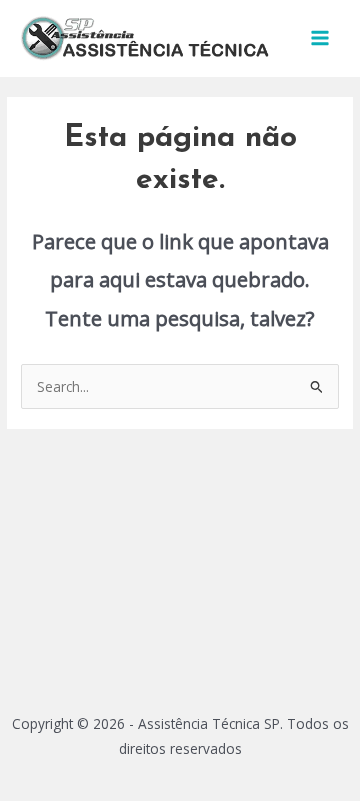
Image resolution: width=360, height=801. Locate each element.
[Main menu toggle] (320, 38)
